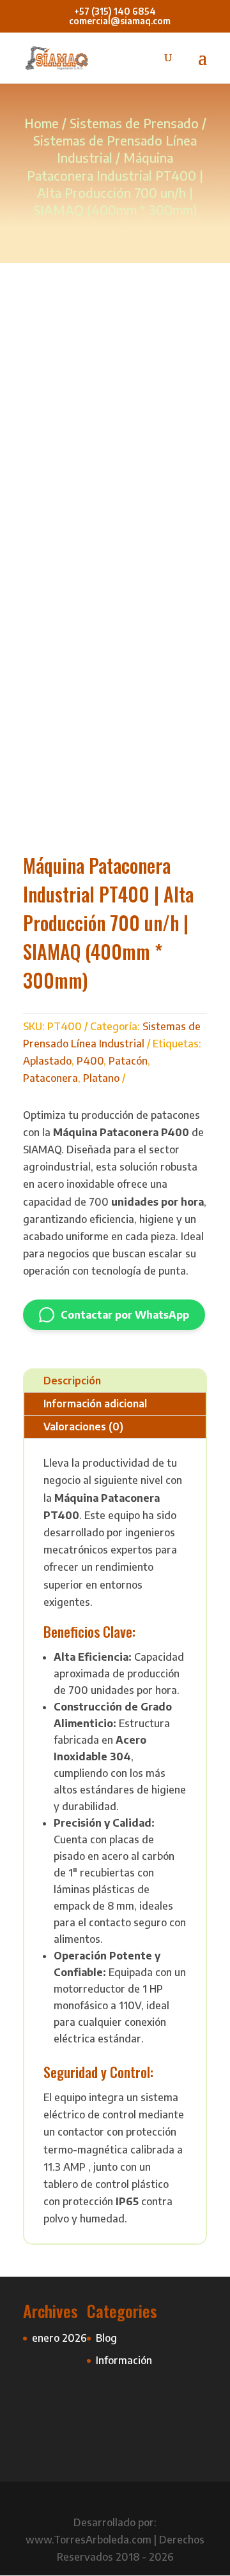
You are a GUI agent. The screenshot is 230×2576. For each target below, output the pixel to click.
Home (42, 123)
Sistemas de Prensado (134, 123)
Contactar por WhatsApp (125, 1315)
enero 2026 (59, 2338)
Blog (106, 2338)
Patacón (128, 1061)
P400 (90, 1061)
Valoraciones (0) (83, 1427)
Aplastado (47, 1061)
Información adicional (95, 1404)
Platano (101, 1078)
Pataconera (50, 1078)
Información (124, 2360)
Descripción (72, 1381)
